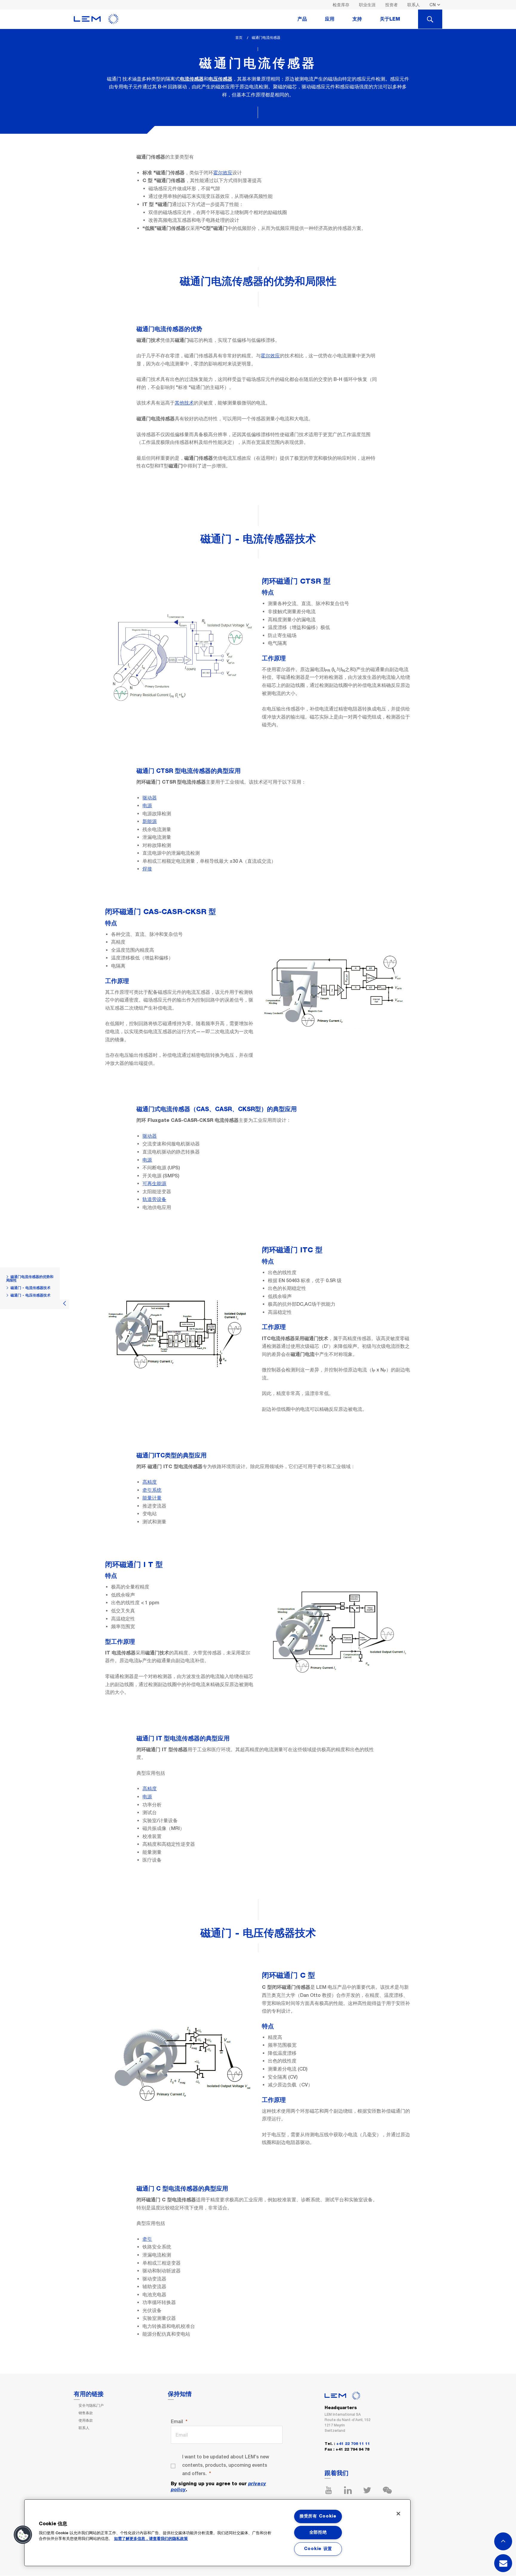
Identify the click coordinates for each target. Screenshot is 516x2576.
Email (177, 2422)
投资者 (391, 5)
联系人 (414, 5)
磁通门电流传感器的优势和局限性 (30, 1279)
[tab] (430, 19)
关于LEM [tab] (390, 19)
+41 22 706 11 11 (353, 2444)
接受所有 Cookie (318, 2516)
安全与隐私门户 (91, 2406)
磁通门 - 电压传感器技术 (30, 1295)
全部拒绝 (318, 2532)
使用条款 (86, 2420)
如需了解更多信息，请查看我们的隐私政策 (151, 2539)
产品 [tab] (302, 19)
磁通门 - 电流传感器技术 (30, 1288)
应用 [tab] (330, 19)
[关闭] (398, 2514)
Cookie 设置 (318, 2549)
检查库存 (341, 5)
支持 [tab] (357, 19)
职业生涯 (367, 5)
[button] (23, 2535)
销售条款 (86, 2413)
